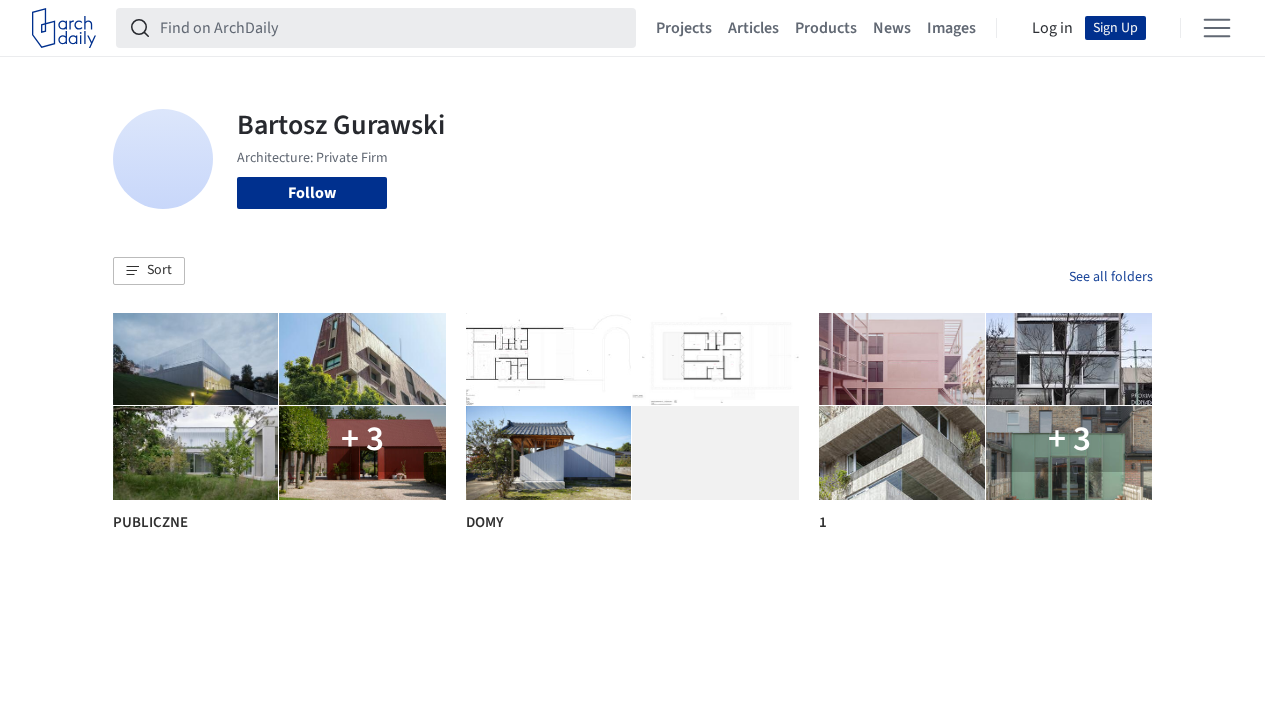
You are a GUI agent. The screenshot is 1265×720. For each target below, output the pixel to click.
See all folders (1111, 277)
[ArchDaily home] (64, 28)
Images (951, 28)
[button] (149, 271)
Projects (684, 28)
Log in (1052, 28)
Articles (753, 28)
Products (826, 28)
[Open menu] (1217, 28)
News (892, 28)
